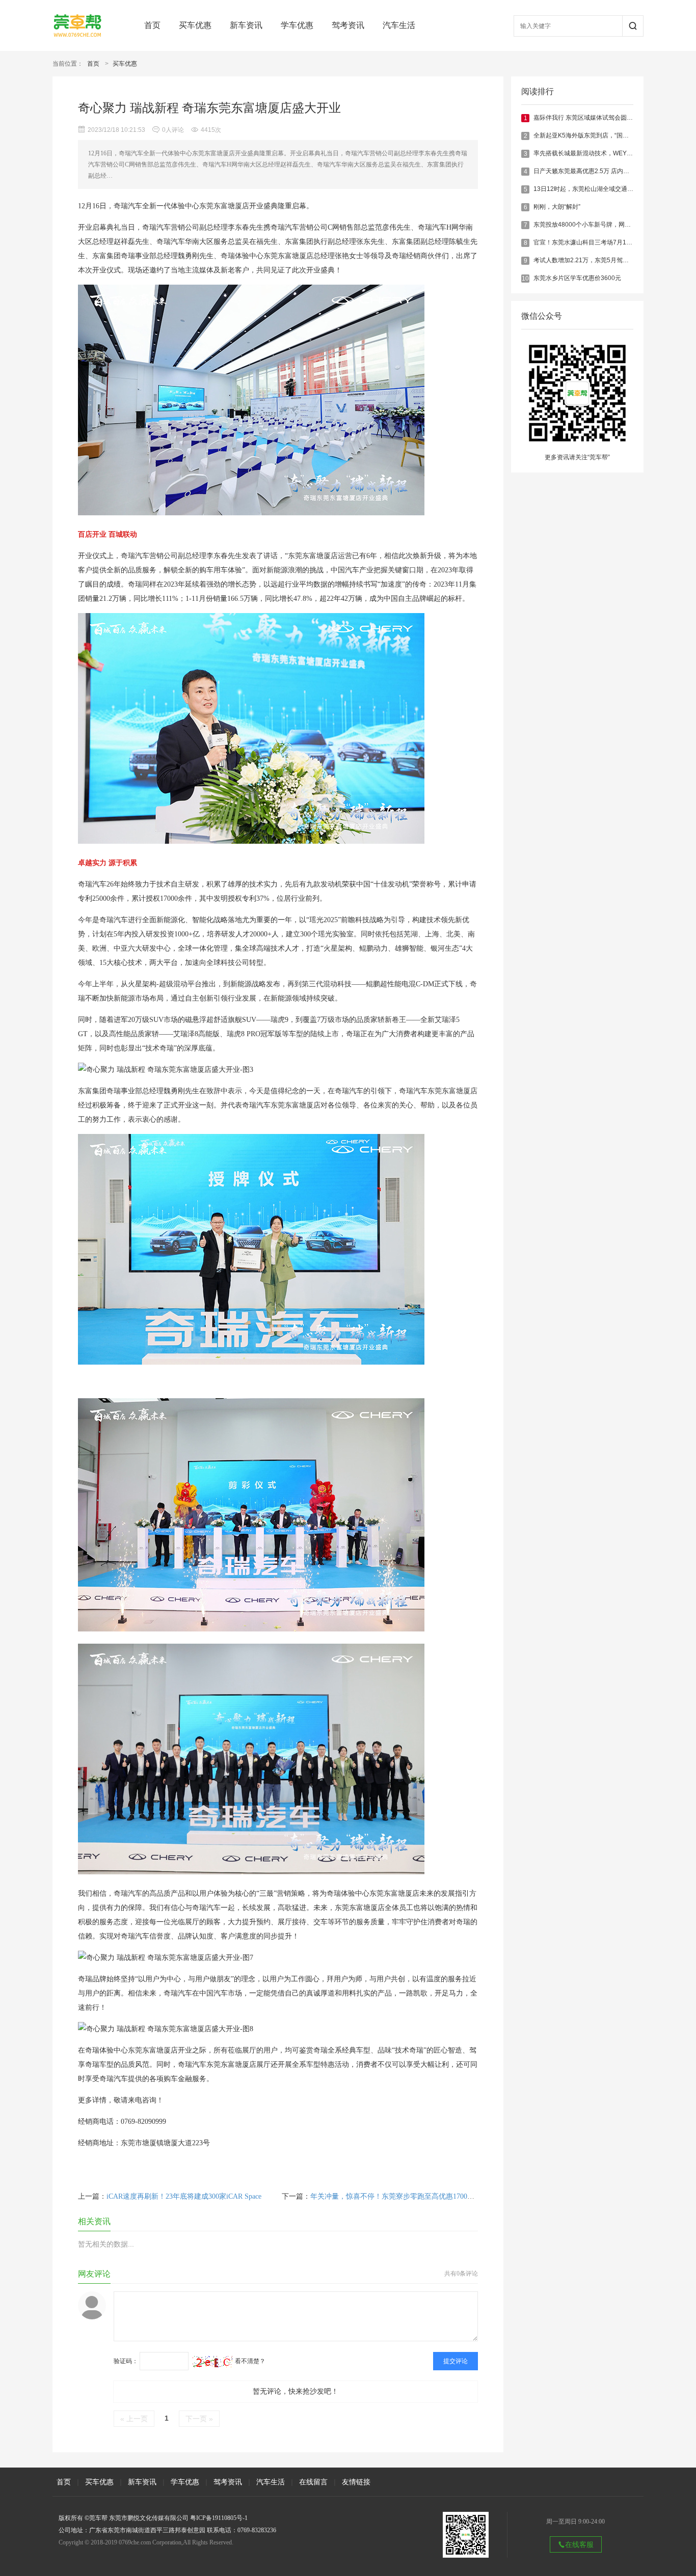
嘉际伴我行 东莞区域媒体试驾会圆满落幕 (589, 118)
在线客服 (579, 2544)
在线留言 (313, 2482)
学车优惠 (297, 25)
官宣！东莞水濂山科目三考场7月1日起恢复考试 (598, 242)
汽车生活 (399, 25)
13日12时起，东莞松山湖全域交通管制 (586, 189)
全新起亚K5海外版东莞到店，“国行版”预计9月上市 (602, 135)
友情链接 (356, 2482)
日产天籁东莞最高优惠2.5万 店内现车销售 (591, 171)
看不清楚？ (249, 2361)
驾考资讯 (348, 25)
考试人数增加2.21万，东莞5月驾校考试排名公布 (599, 260)
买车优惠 (195, 25)
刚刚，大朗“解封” (557, 207)
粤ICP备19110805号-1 (219, 2518)
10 (525, 279)
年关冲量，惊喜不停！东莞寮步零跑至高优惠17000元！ (398, 2196)
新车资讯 (246, 25)
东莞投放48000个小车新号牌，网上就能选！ (594, 225)
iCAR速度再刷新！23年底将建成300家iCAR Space (184, 2196)
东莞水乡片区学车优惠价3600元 (577, 278)
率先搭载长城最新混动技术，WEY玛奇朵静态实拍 (601, 153)
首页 (152, 25)
